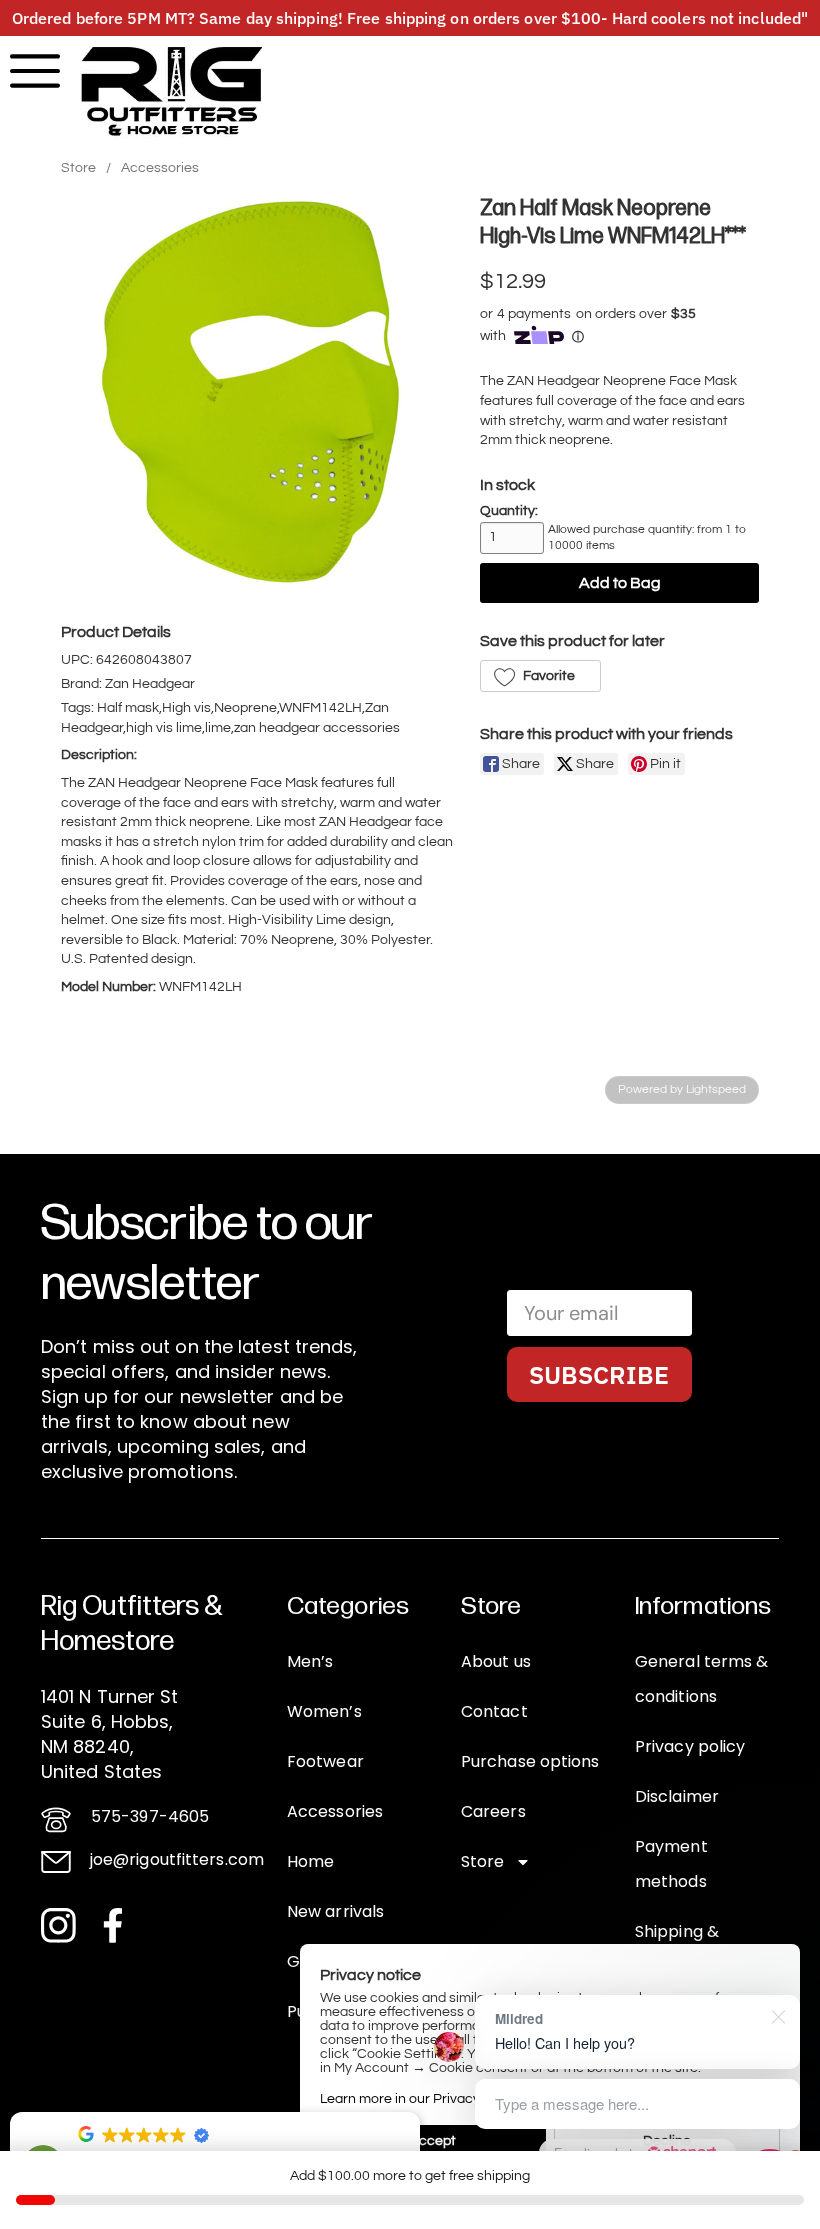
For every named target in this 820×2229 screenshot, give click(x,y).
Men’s (310, 1661)
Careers (493, 1811)
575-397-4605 (150, 1816)
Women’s (324, 1711)
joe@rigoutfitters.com (177, 1859)
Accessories (160, 168)
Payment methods (671, 1864)
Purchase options (530, 1761)
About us (496, 1661)
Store (78, 168)
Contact (494, 1711)
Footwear (325, 1761)
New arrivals (335, 1911)
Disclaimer (677, 1796)
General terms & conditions (702, 1679)
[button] (540, 676)
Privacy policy (690, 1746)
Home (310, 1861)
